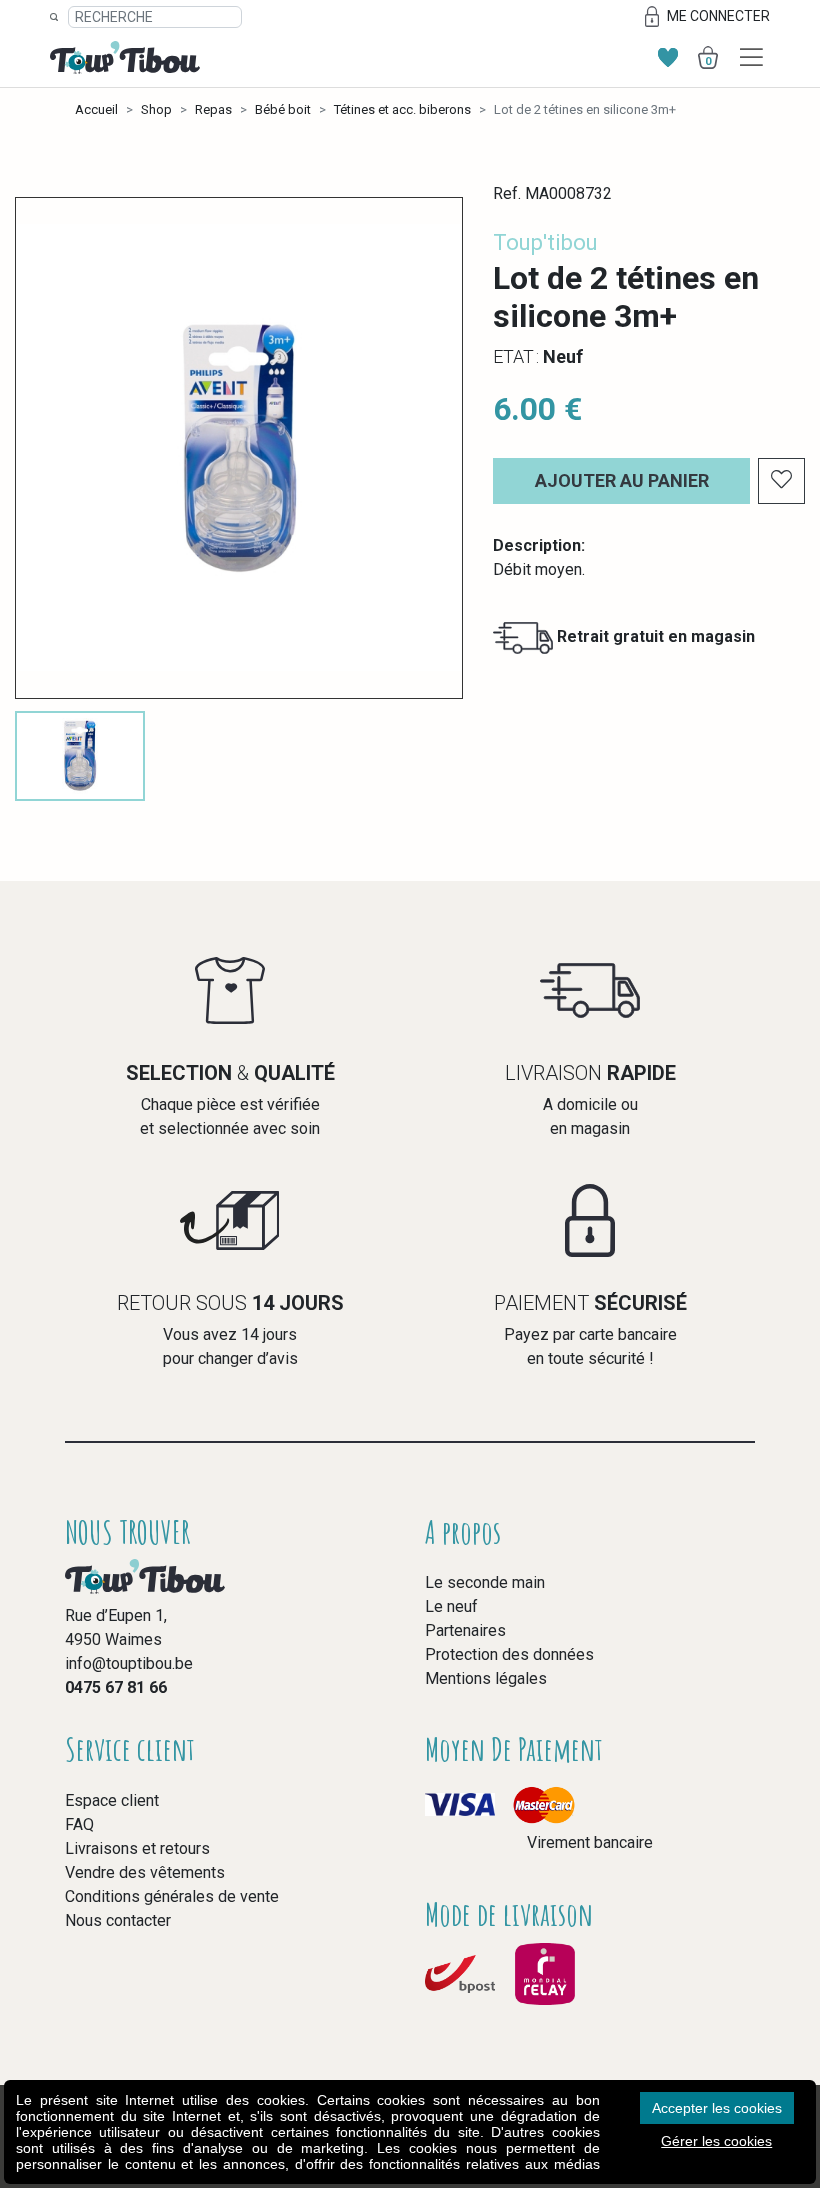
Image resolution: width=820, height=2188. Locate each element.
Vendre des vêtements (145, 1872)
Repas (213, 109)
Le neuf (451, 1606)
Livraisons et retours (137, 1848)
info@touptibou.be (129, 1663)
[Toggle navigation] (751, 57)
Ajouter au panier (622, 480)
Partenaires (465, 1630)
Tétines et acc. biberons (402, 109)
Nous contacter (118, 1920)
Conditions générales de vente (172, 1896)
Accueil (96, 109)
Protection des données (509, 1654)
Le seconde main (485, 1582)
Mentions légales (486, 1678)
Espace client (112, 1800)
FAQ (79, 1824)
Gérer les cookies (716, 2141)
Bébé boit (283, 109)
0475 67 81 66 (116, 1687)
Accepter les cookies (717, 2108)
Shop (156, 109)
